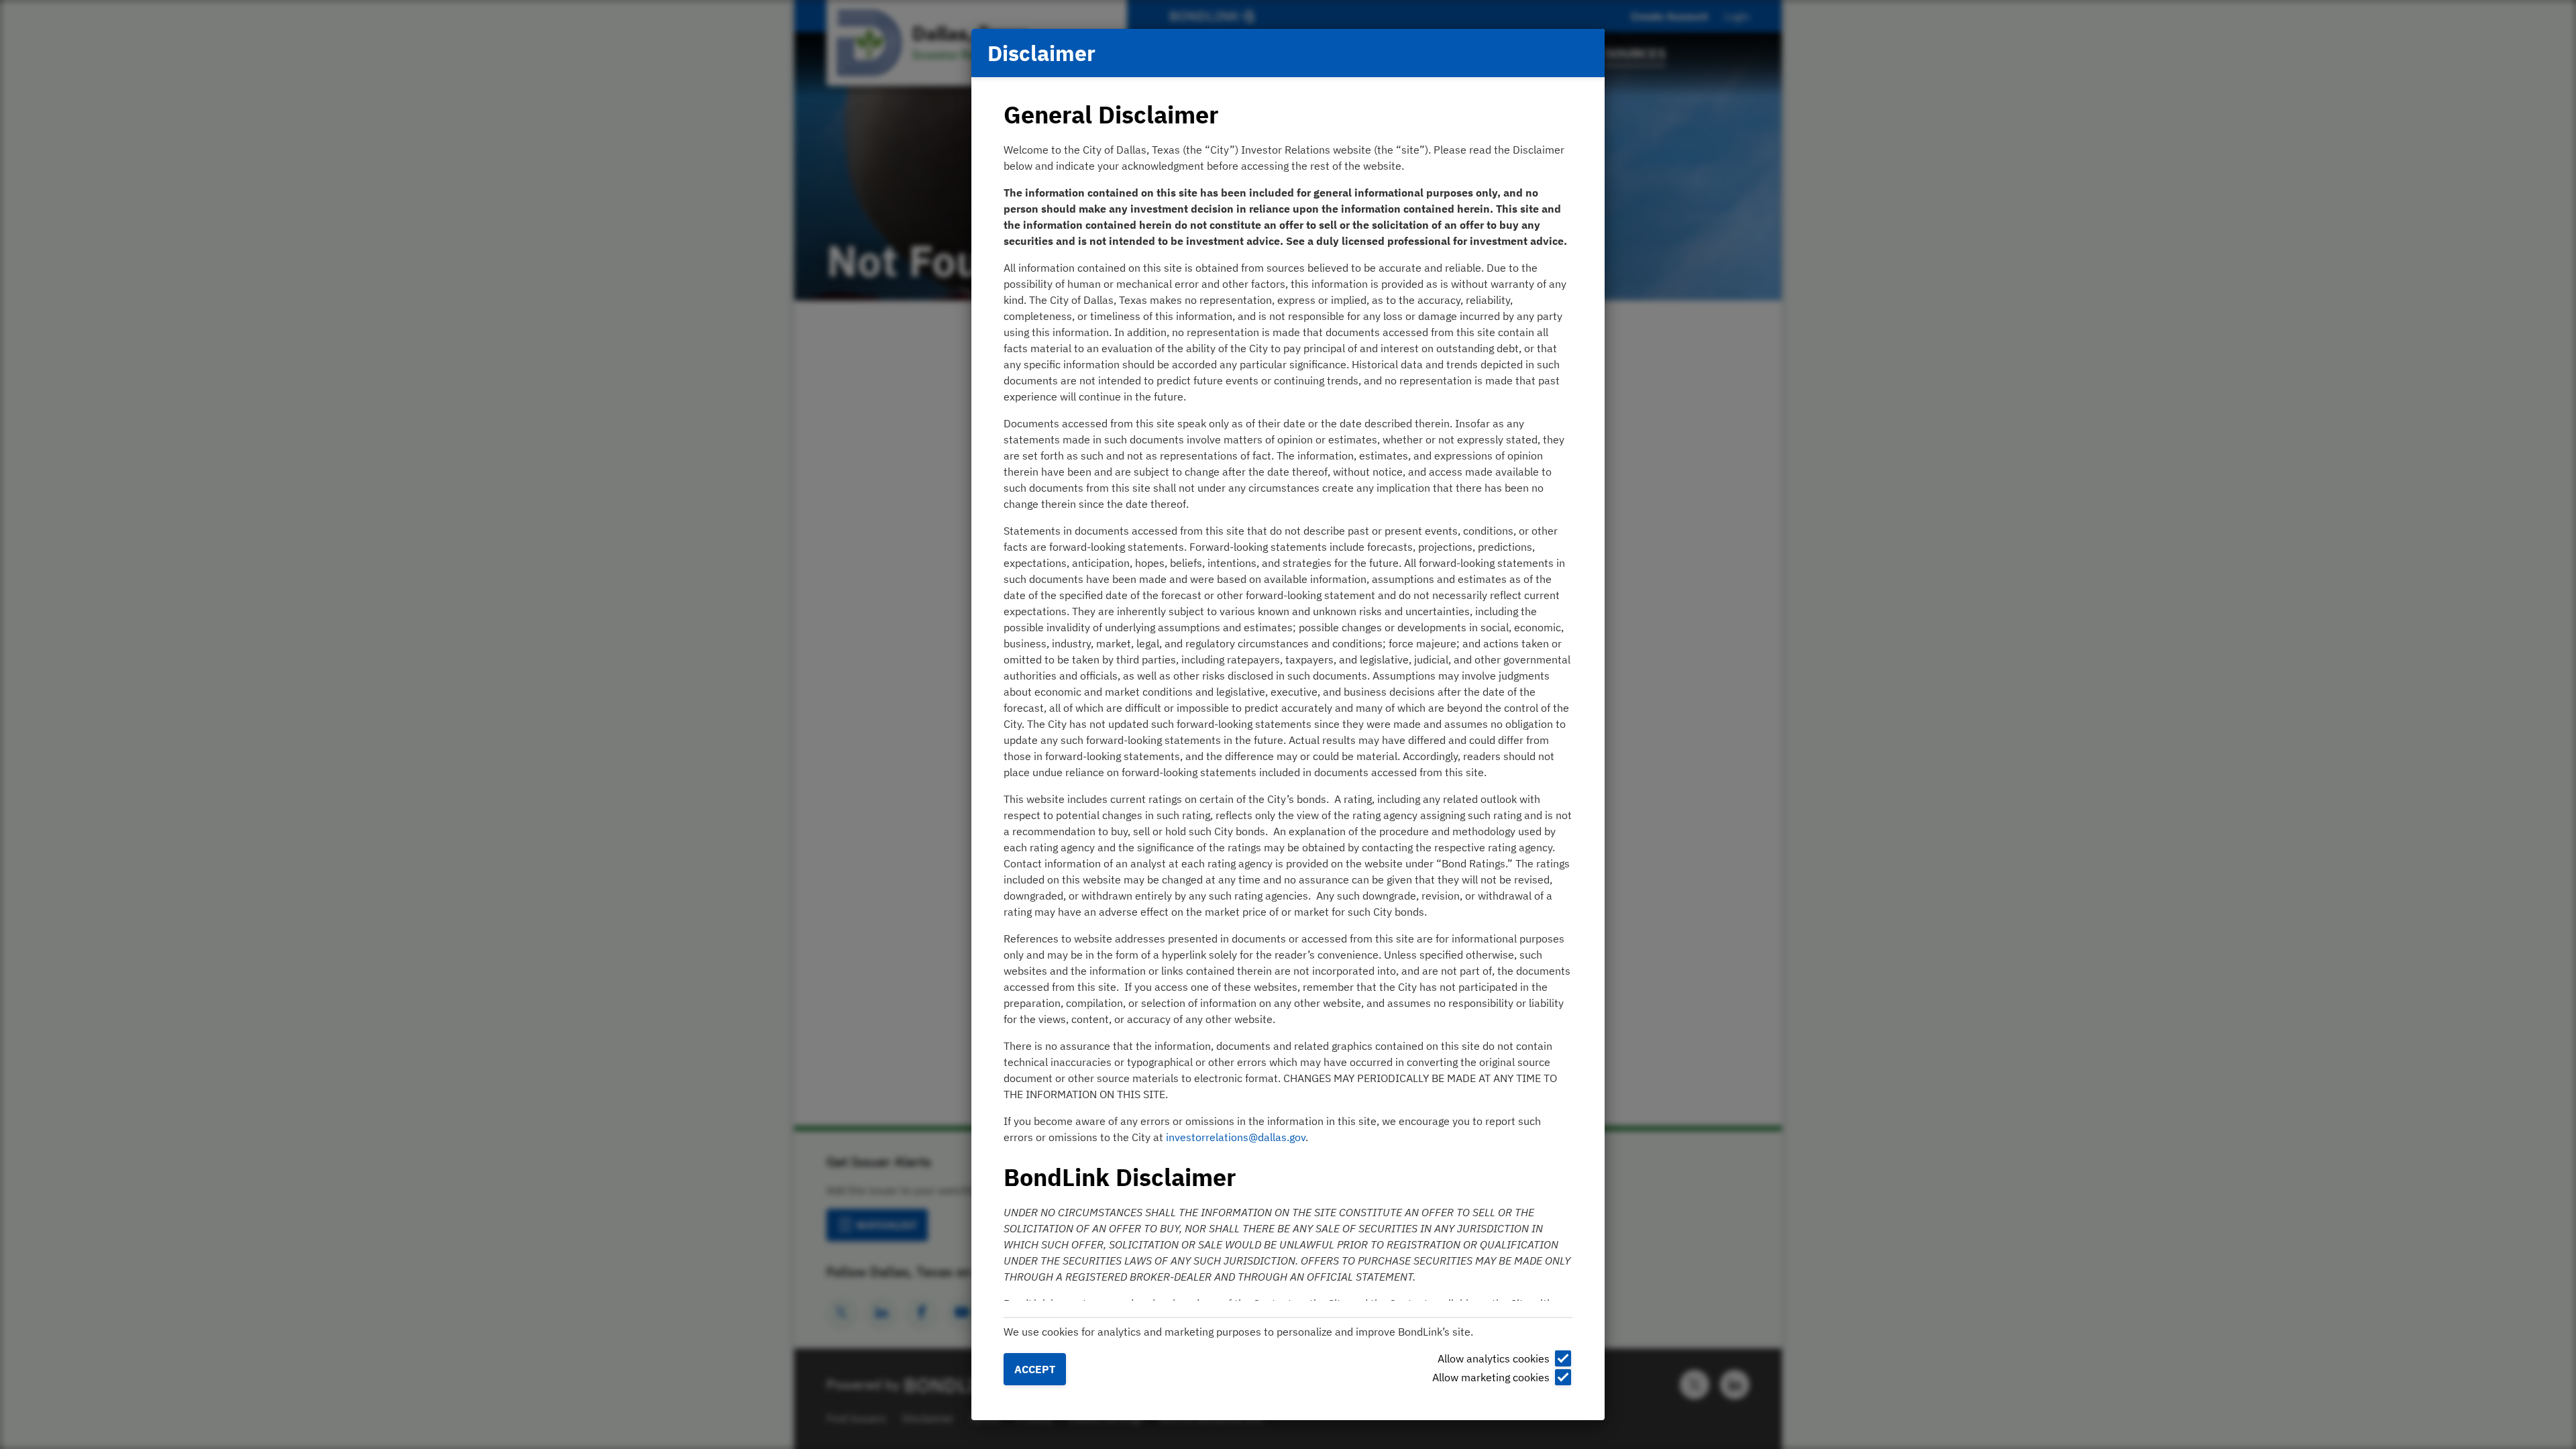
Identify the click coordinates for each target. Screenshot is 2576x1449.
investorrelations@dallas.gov (1236, 1137)
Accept (1035, 1369)
